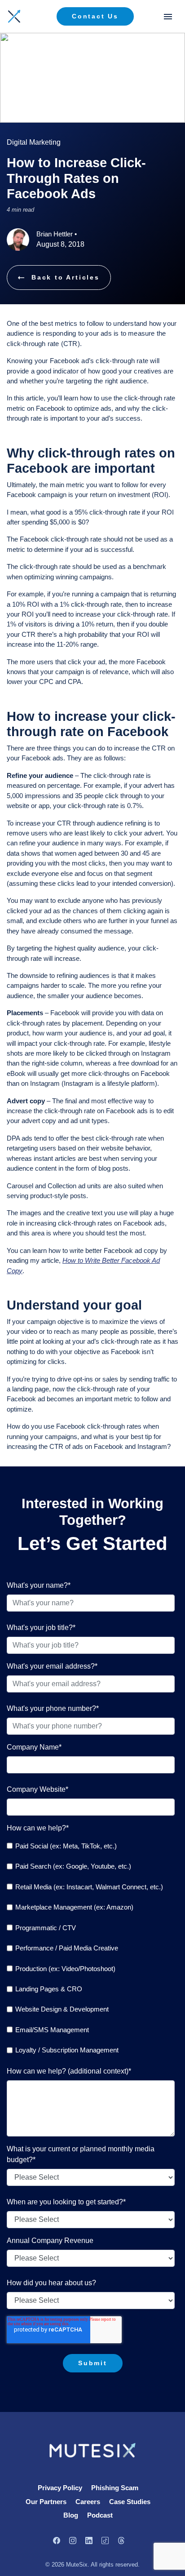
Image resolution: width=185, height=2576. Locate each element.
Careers (88, 2502)
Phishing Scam (115, 2488)
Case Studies (130, 2502)
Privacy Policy (60, 2488)
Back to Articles (66, 277)
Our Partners (46, 2502)
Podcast (100, 2515)
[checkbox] (91, 1948)
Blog (71, 2515)
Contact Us (95, 16)
